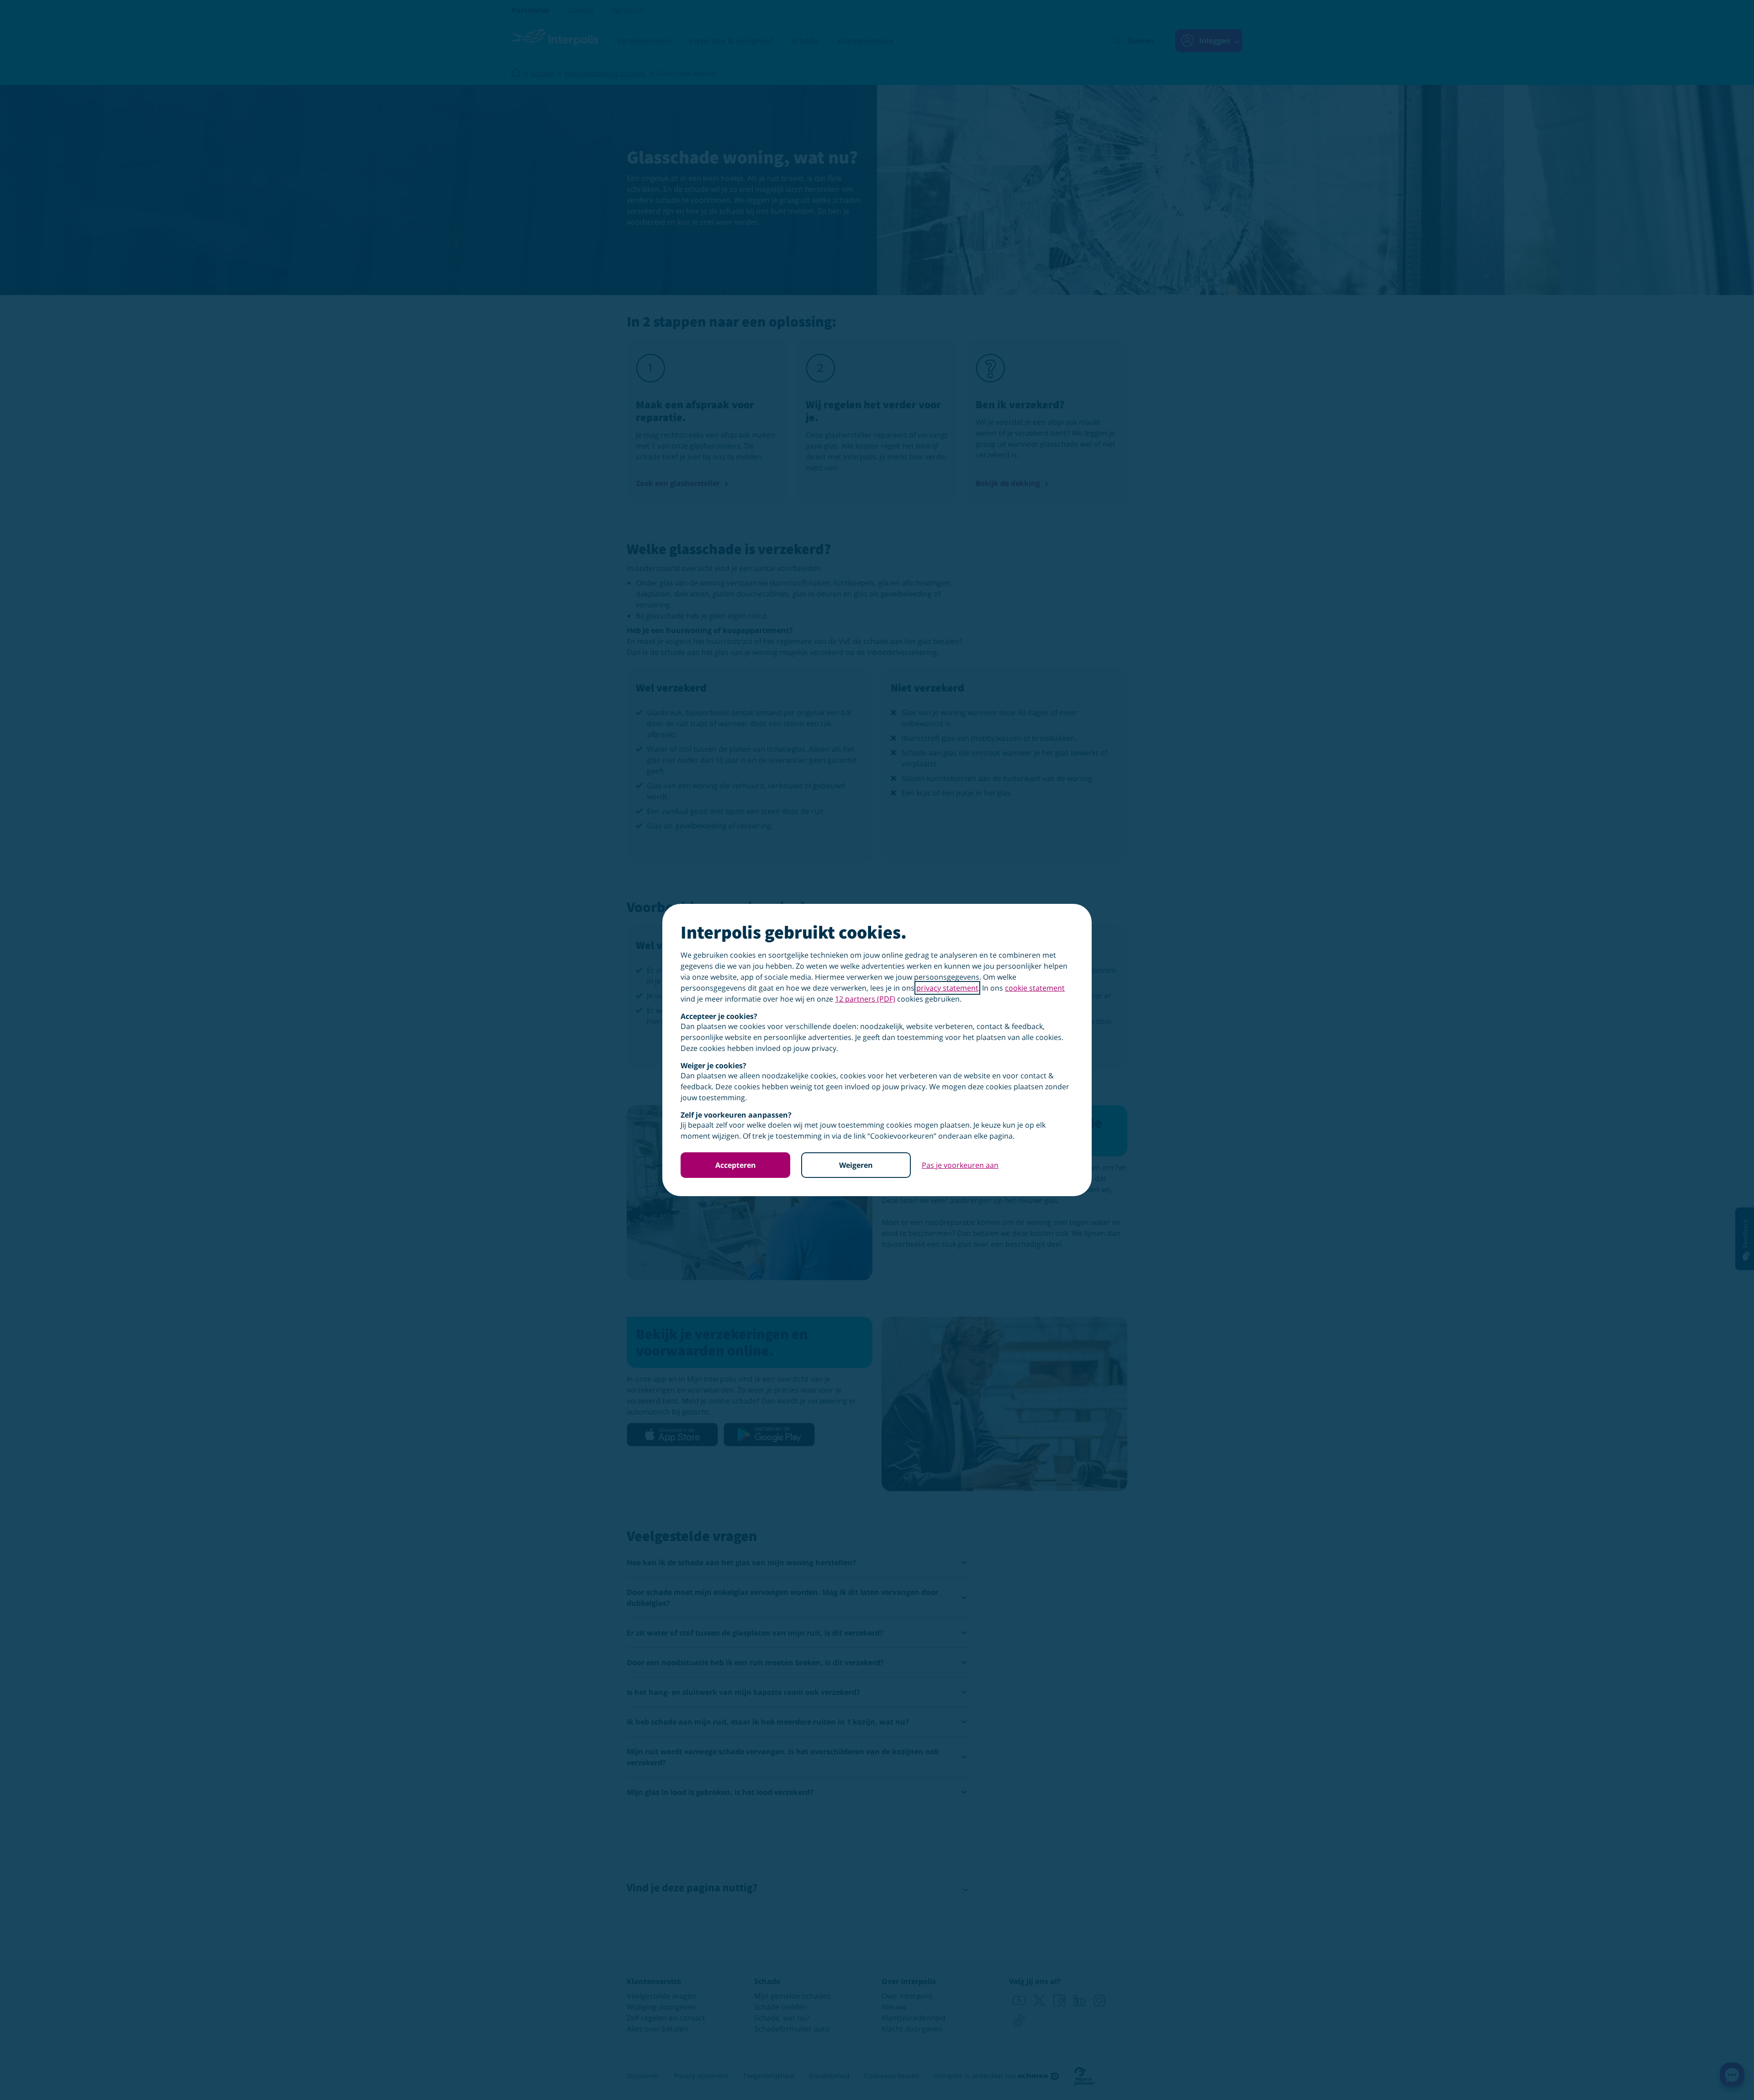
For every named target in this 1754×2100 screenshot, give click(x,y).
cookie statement (1035, 988)
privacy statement (947, 988)
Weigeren (856, 1165)
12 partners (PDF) (865, 999)
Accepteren (736, 1165)
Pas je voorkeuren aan (960, 1165)
